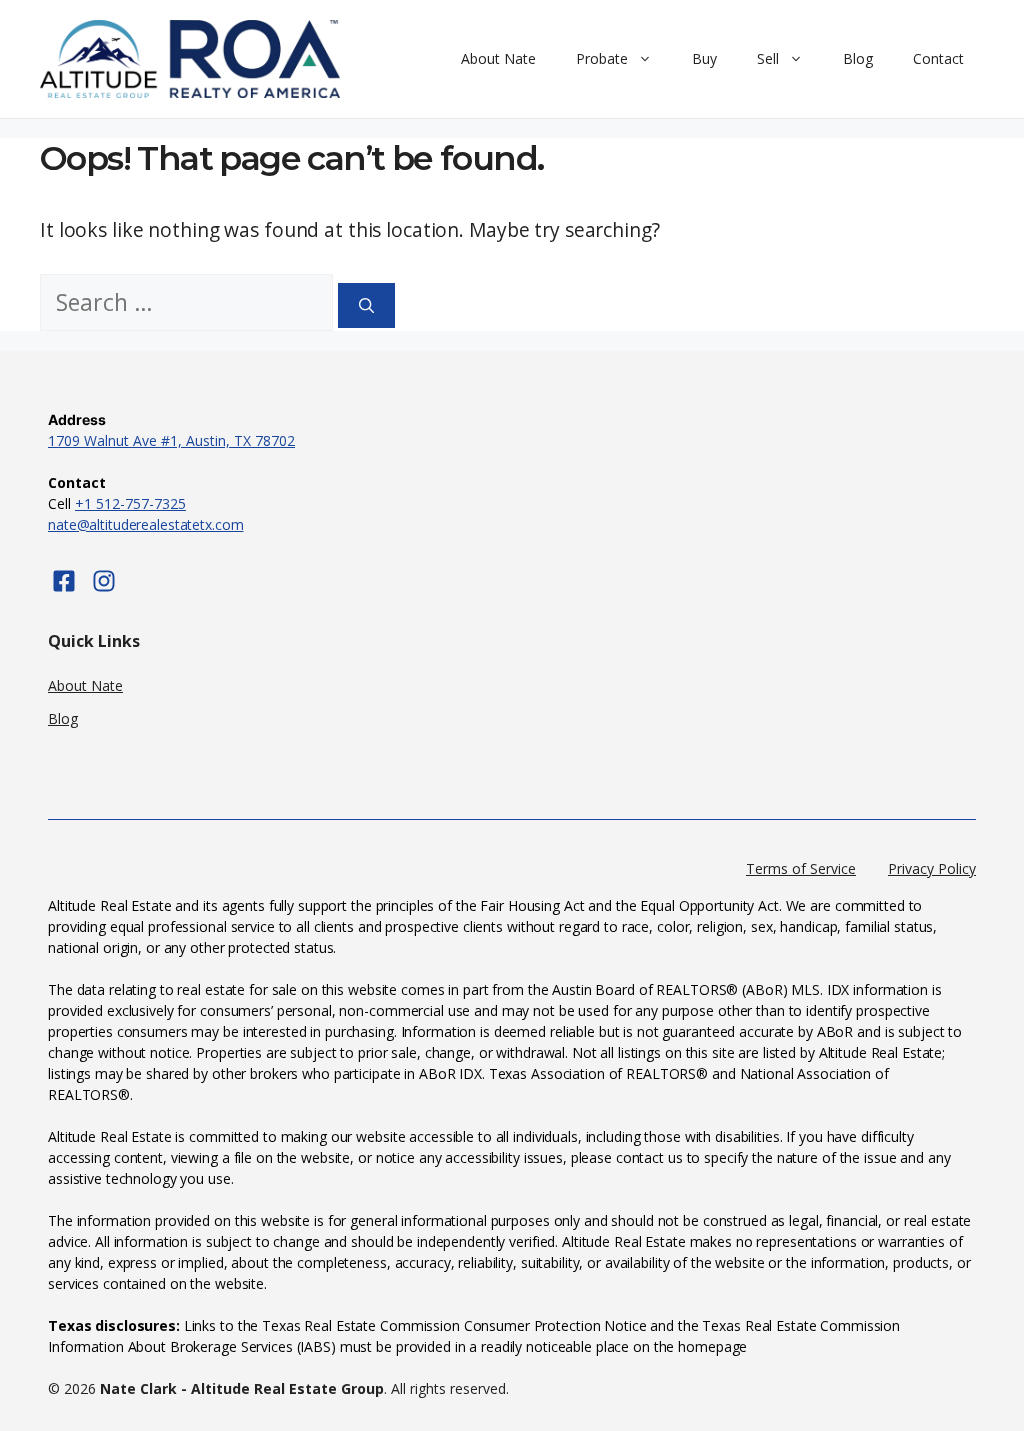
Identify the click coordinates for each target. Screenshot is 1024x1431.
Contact (938, 58)
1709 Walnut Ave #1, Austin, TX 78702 (171, 440)
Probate (602, 58)
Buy (704, 58)
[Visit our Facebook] (64, 581)
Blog (858, 58)
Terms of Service (801, 868)
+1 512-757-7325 (130, 503)
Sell (768, 58)
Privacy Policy (932, 868)
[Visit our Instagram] (104, 581)
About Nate (498, 58)
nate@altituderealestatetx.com (146, 524)
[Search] (366, 305)
